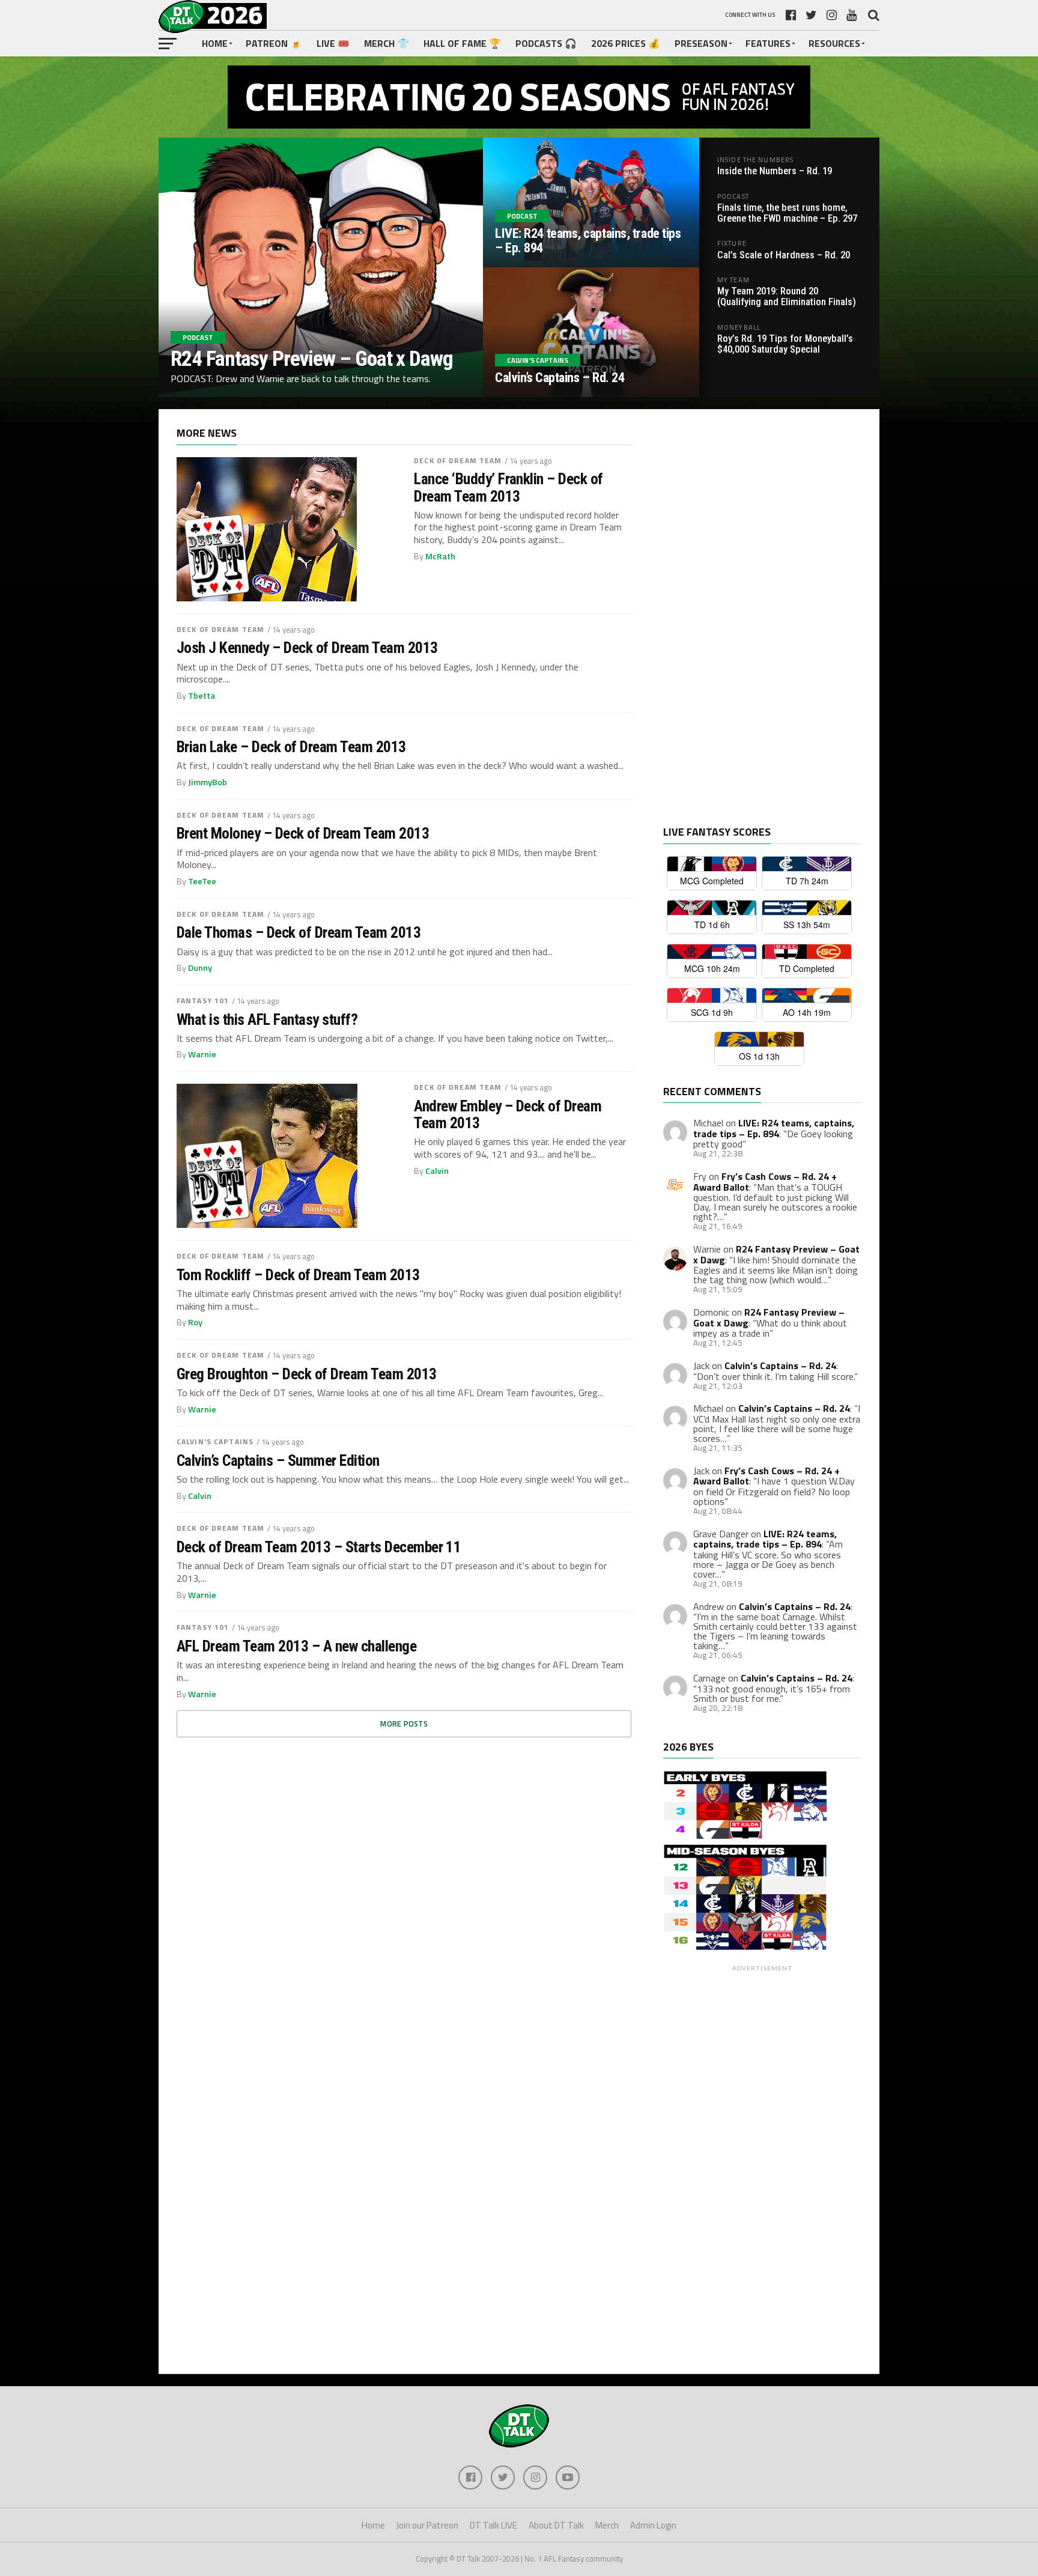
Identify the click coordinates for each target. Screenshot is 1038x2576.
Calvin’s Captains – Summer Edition (278, 1460)
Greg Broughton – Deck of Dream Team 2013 (307, 1374)
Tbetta (202, 696)
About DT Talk (556, 2525)
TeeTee (202, 881)
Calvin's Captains (215, 1441)
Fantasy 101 (203, 1001)
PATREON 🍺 (274, 43)
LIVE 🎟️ (333, 43)
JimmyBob (208, 782)
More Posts (404, 1724)
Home (215, 43)
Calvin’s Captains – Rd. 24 (780, 1365)
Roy (195, 1322)
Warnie (202, 1054)
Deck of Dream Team (458, 460)
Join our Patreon (427, 2525)
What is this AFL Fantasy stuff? (267, 1019)
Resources (834, 43)
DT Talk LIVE (493, 2525)
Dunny (200, 968)
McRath (440, 556)
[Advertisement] (753, 627)
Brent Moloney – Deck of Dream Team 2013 (303, 833)
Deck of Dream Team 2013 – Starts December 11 (319, 1547)
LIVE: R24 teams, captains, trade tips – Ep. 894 (774, 1128)
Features (768, 43)
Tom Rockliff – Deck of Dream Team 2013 (298, 1275)
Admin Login (653, 2525)
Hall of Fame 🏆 (462, 43)
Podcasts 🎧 (546, 43)
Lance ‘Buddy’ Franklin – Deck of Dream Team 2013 (508, 487)
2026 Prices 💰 (626, 43)
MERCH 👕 (387, 43)
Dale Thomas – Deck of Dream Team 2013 (299, 932)
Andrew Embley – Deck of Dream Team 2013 (508, 1114)
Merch (607, 2525)
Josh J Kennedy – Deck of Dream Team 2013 (307, 648)
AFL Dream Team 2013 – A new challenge (296, 1646)
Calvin (437, 1171)
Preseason (701, 43)
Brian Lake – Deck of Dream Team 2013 (291, 747)
